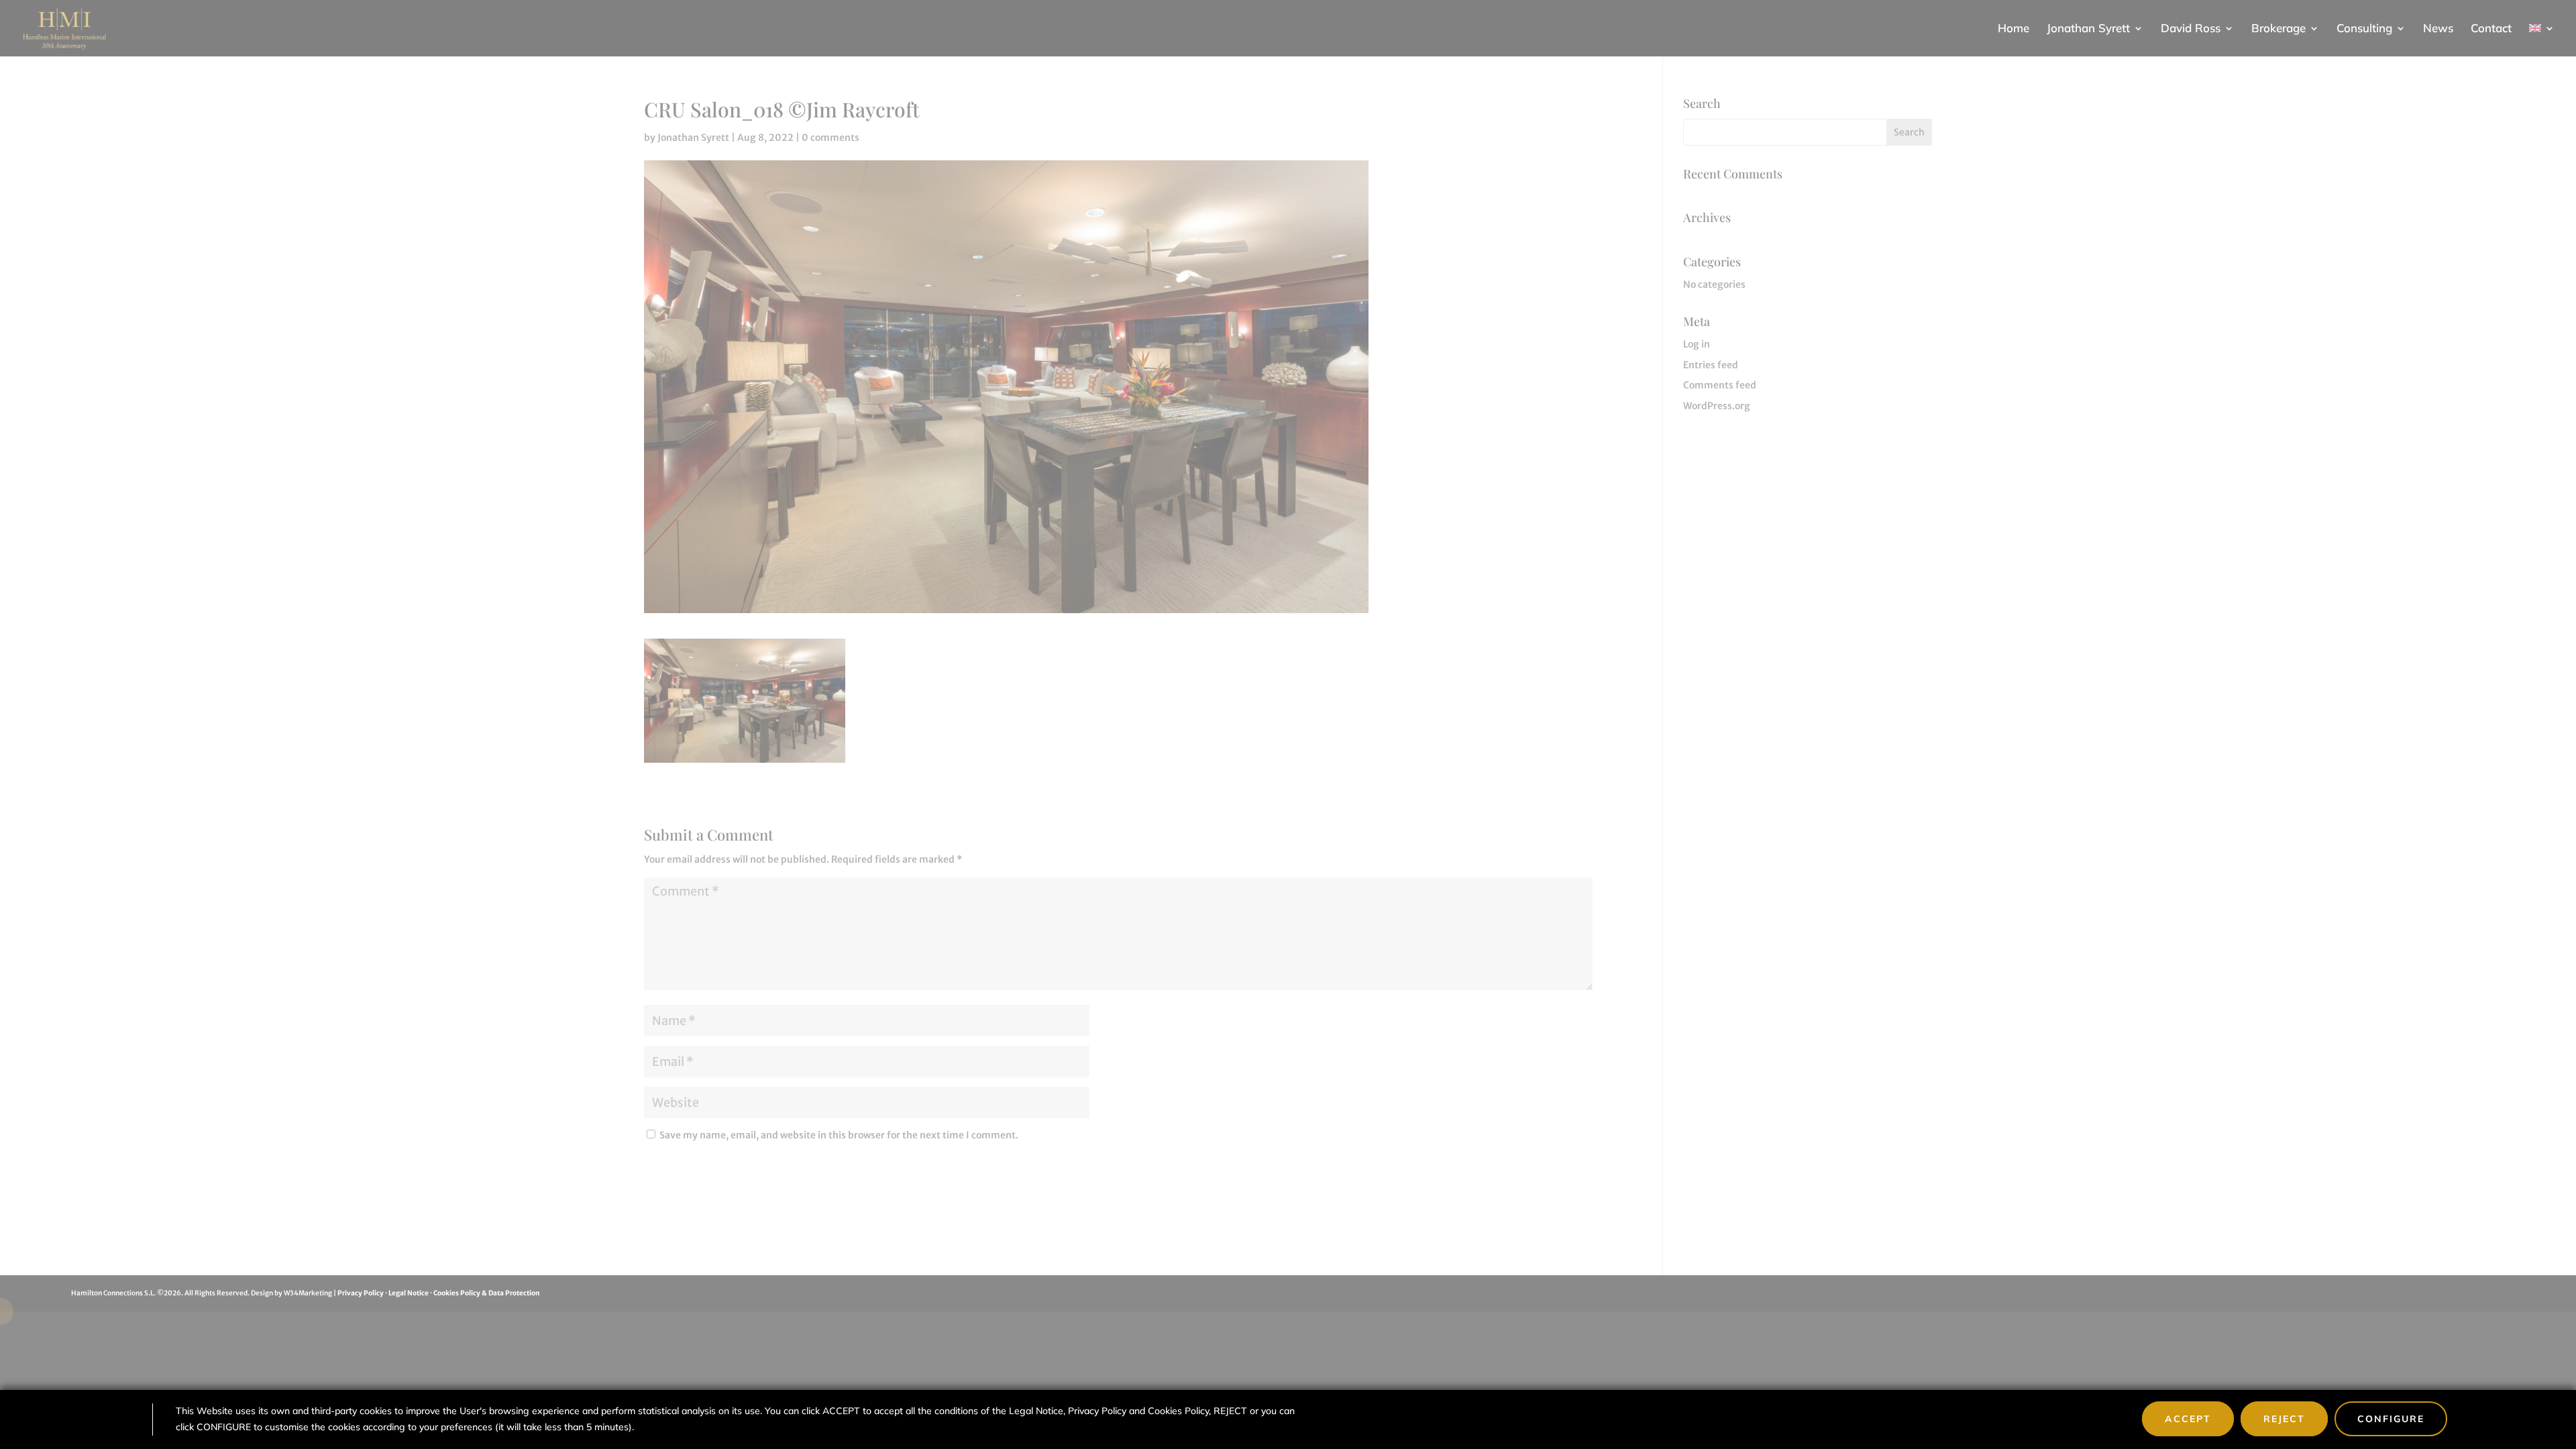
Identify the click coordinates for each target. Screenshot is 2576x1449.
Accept (2188, 1419)
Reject (2284, 1419)
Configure (2391, 1419)
